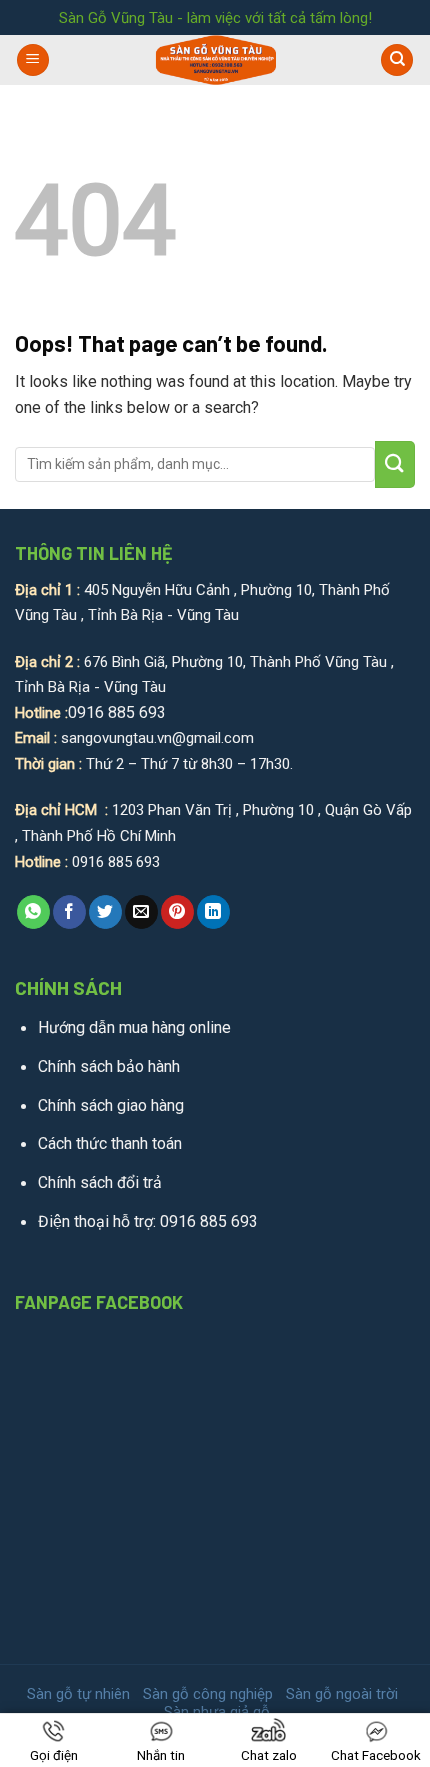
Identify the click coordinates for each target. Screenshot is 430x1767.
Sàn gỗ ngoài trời (342, 1694)
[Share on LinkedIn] (213, 912)
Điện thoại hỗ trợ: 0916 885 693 (148, 1221)
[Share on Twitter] (105, 912)
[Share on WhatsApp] (33, 912)
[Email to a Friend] (141, 912)
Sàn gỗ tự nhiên (78, 1694)
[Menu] (33, 60)
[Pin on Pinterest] (177, 912)
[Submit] (395, 464)
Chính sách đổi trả (100, 1182)
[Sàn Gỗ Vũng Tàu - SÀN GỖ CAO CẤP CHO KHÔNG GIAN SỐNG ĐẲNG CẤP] (215, 60)
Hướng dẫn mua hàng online (134, 1027)
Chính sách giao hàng (111, 1105)
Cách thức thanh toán (110, 1143)
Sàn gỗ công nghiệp (208, 1694)
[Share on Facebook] (69, 912)
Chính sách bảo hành (109, 1066)
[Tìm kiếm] (397, 60)
